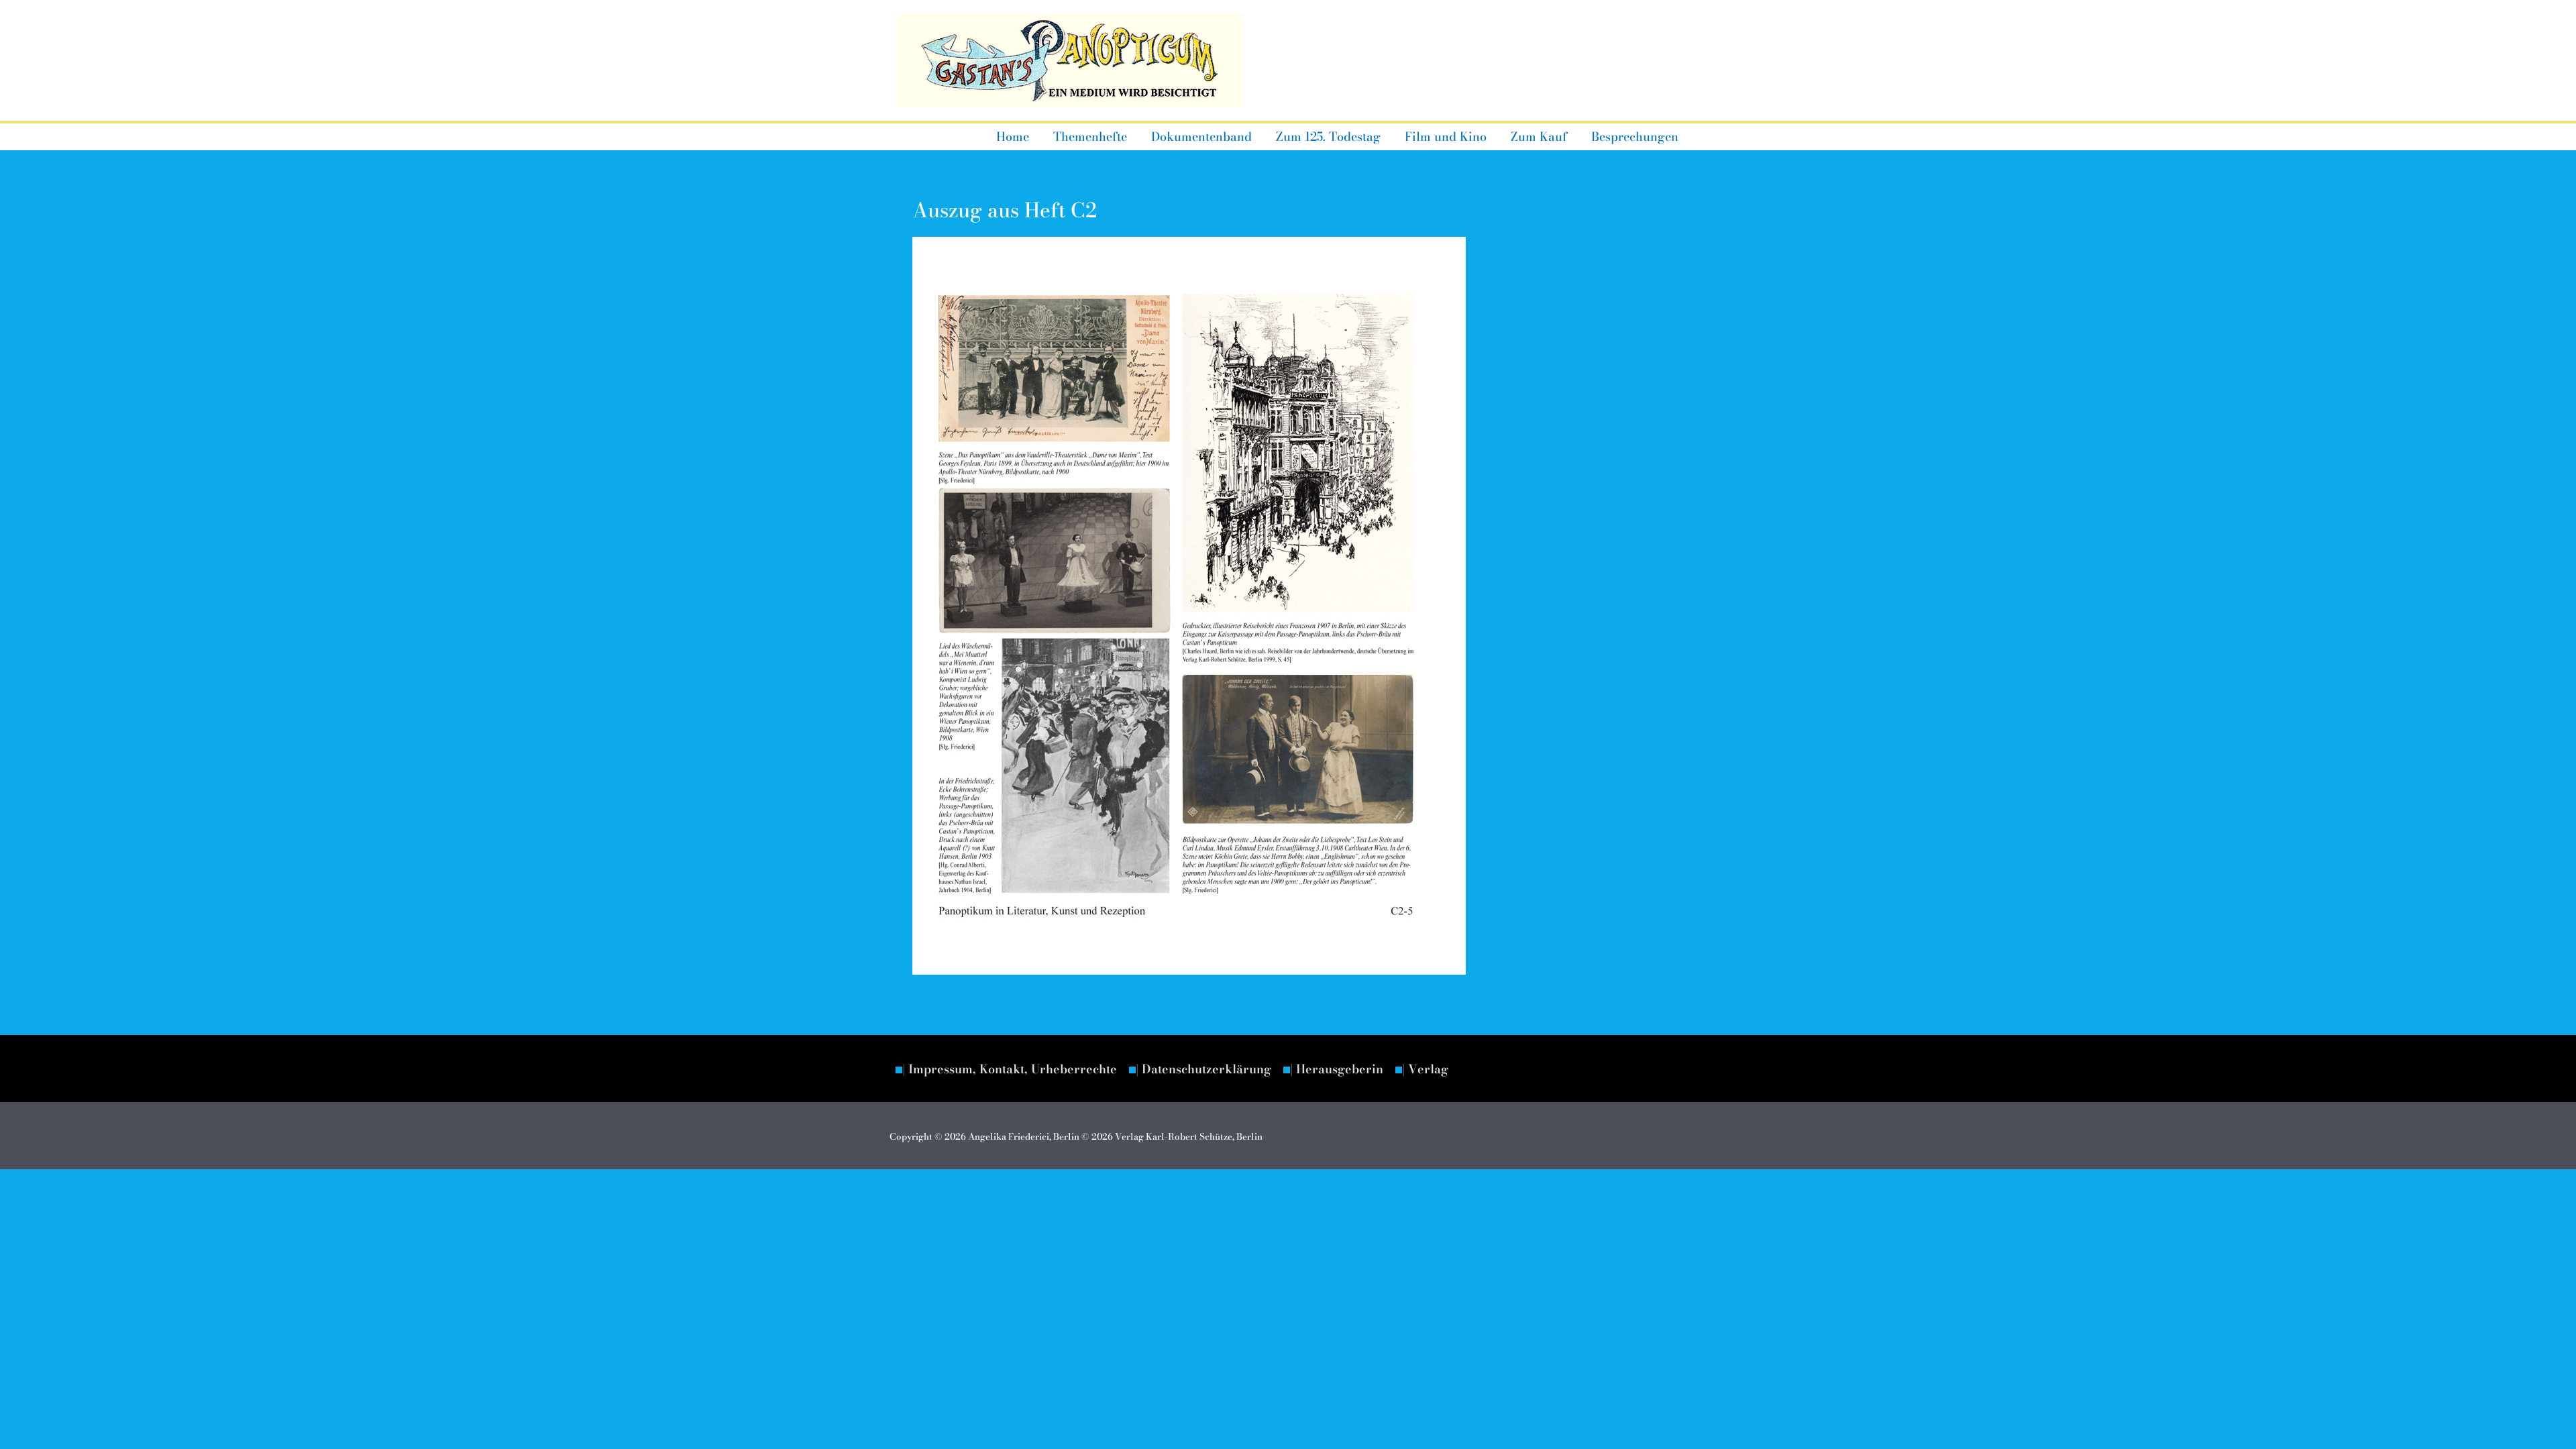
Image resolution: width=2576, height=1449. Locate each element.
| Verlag (1425, 1069)
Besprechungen (1635, 137)
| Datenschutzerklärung (1203, 1069)
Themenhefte (1090, 137)
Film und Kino (1446, 137)
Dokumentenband (1201, 137)
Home (1013, 137)
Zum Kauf (1539, 137)
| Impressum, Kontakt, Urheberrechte (1010, 1069)
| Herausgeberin (1337, 1069)
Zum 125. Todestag (1328, 137)
